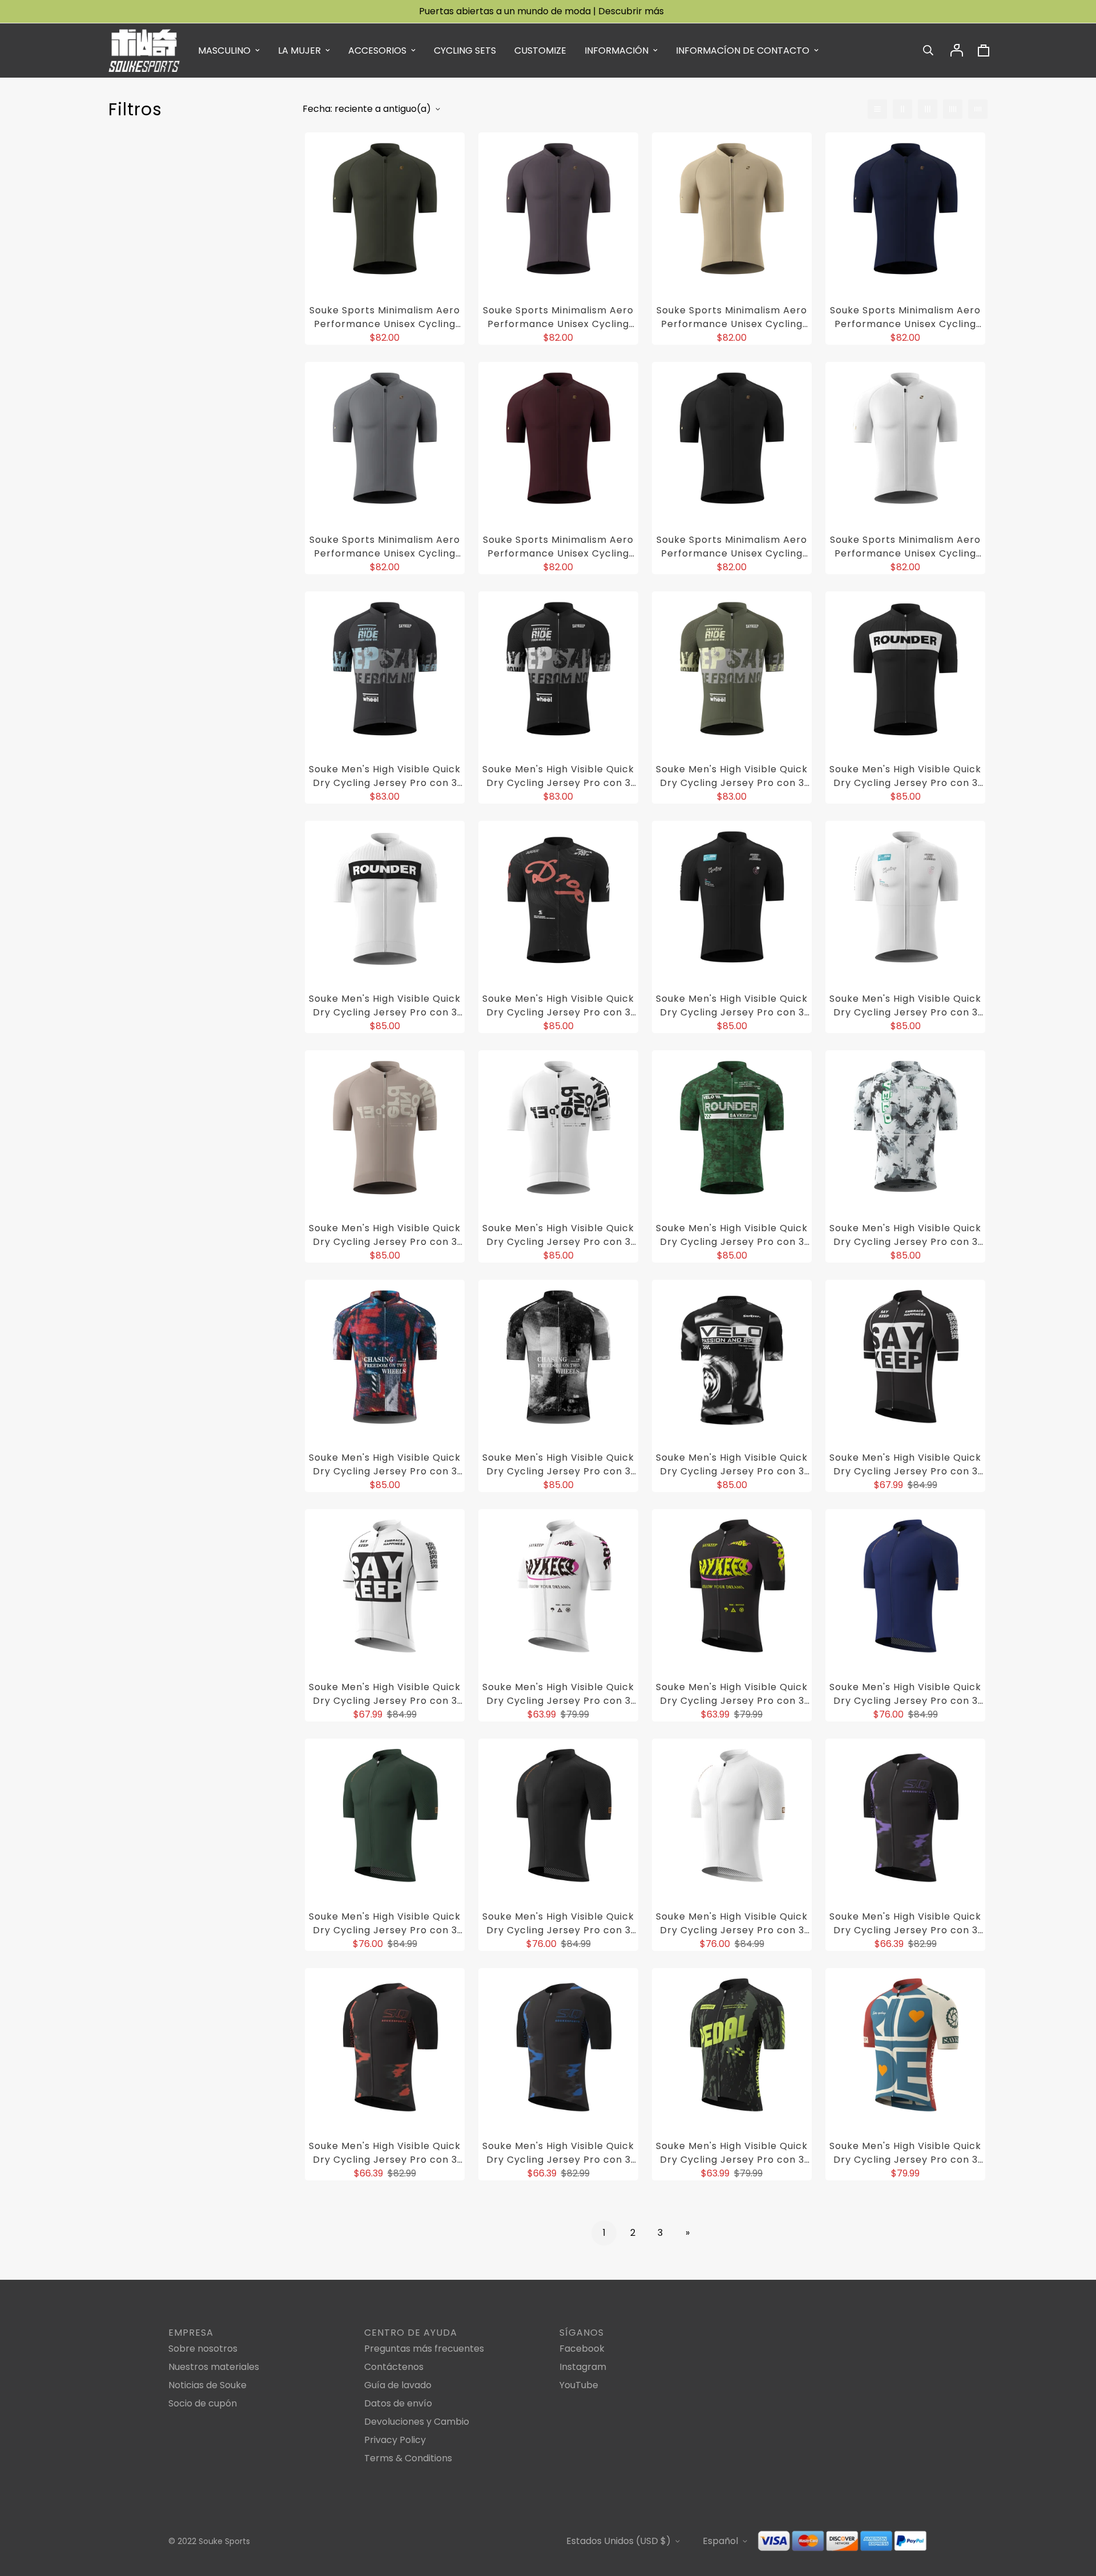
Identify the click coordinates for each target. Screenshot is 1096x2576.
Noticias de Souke (207, 2385)
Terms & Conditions (408, 2458)
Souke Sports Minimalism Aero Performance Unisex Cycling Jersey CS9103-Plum (558, 317)
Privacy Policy (395, 2440)
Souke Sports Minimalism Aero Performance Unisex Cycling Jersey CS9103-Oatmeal (732, 317)
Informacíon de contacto (743, 51)
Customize (540, 51)
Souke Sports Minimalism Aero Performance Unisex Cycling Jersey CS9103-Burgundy (558, 547)
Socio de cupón (203, 2403)
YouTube (579, 2385)
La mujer (299, 51)
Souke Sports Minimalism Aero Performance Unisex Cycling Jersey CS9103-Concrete (385, 547)
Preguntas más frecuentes (424, 2349)
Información (616, 51)
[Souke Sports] (144, 51)
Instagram (583, 2367)
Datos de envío (398, 2403)
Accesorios (377, 51)
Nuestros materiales (214, 2367)
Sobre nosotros (203, 2349)
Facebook (582, 2349)
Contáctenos (394, 2367)
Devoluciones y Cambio (417, 2422)
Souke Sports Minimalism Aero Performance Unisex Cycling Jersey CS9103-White (905, 547)
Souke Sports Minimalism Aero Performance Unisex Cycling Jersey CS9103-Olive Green (385, 317)
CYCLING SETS (465, 51)
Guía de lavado (398, 2385)
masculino (224, 51)
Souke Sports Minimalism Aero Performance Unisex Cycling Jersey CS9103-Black (732, 547)
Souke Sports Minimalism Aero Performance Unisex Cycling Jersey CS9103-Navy (905, 317)
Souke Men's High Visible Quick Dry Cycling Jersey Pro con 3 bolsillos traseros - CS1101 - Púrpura (385, 776)
